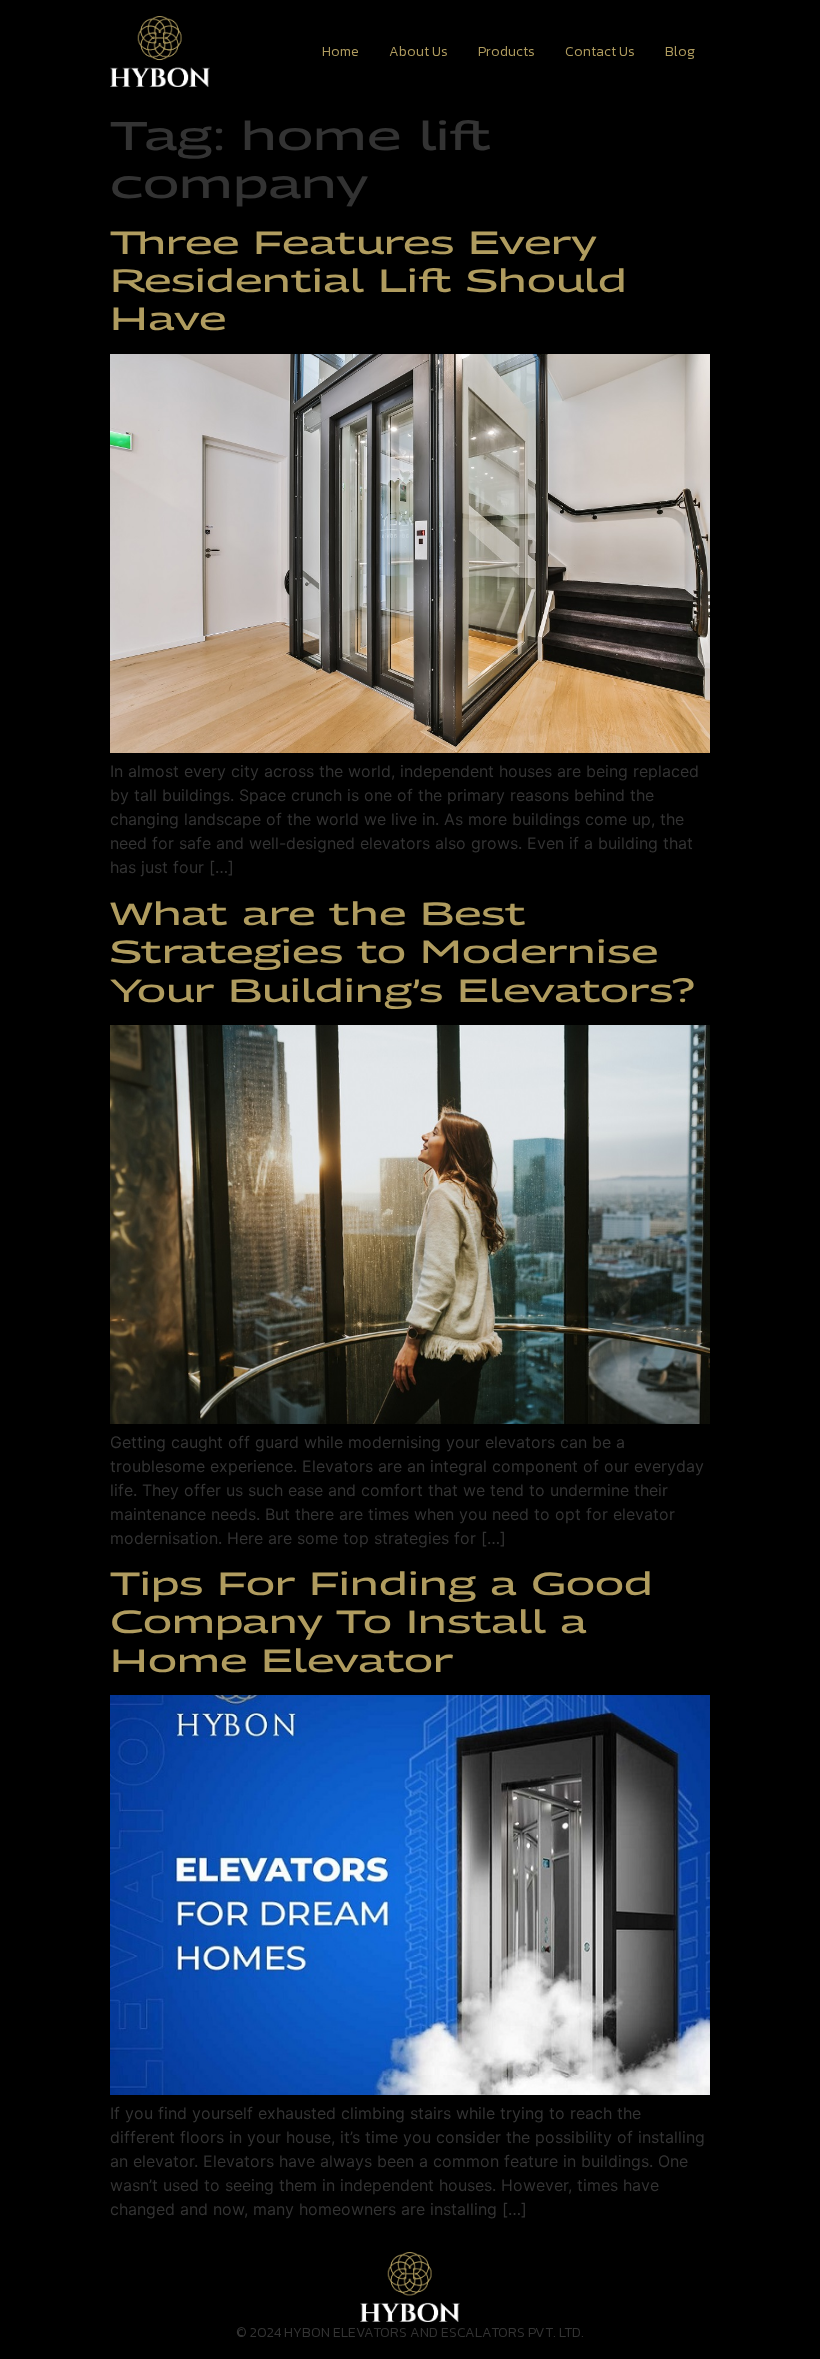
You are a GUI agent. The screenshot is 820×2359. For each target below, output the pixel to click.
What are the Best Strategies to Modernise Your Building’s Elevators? (402, 951)
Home (340, 51)
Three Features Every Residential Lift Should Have (368, 280)
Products (506, 51)
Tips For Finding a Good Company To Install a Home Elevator (381, 1621)
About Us (418, 51)
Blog (680, 51)
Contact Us (600, 51)
